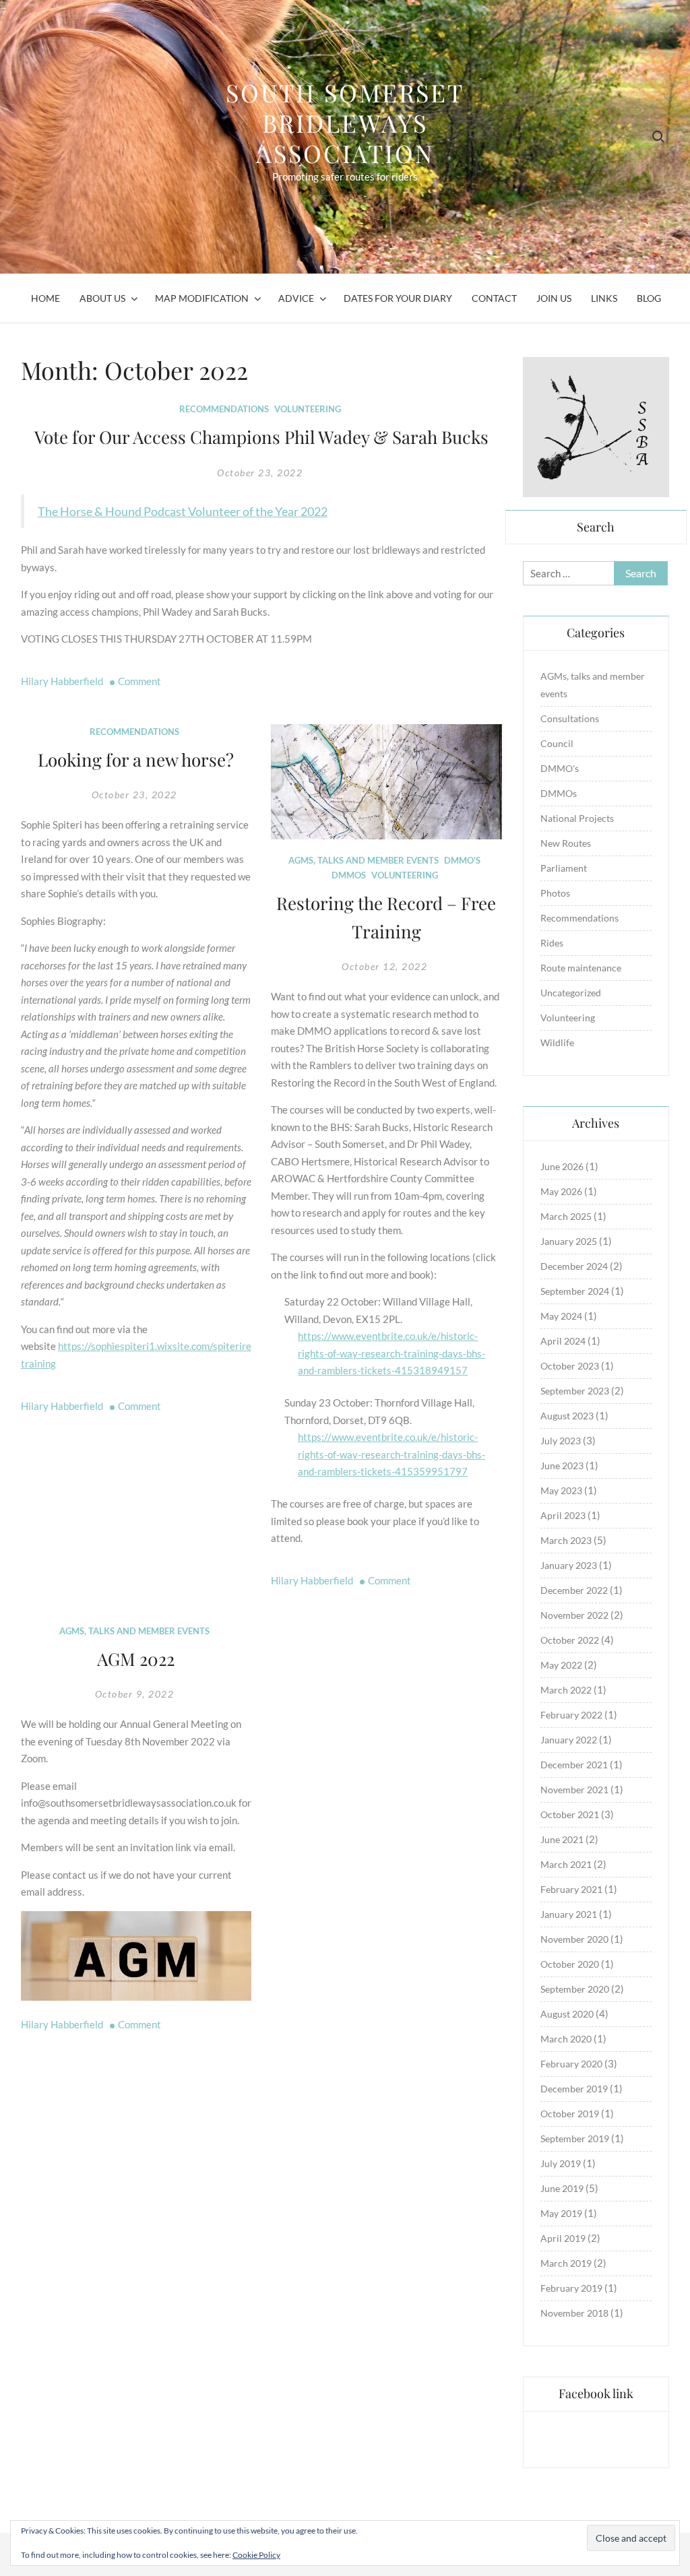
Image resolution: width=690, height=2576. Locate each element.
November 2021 (574, 1790)
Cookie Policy (256, 2555)
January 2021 (569, 1914)
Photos (555, 893)
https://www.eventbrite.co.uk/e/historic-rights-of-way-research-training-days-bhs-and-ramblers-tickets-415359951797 (391, 1454)
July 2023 (561, 1441)
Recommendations (224, 409)
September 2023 (575, 1391)
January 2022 (569, 1740)
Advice (296, 298)
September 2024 (575, 1291)
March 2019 (566, 2263)
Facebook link (596, 2393)
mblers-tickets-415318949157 (397, 1370)
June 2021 (562, 1839)
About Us (102, 298)
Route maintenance (581, 968)
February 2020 (571, 2064)
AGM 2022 (136, 1659)
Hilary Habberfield (62, 681)
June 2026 (562, 1166)
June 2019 (562, 2188)
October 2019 (570, 2114)
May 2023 (561, 1490)
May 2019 (561, 2213)
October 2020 (570, 1964)
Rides (552, 943)
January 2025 (569, 1241)
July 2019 (561, 2163)
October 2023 (570, 1366)
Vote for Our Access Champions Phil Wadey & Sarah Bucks (261, 437)
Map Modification (202, 298)
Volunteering (308, 409)
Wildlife (557, 1042)
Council (557, 743)
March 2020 (566, 2039)
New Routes (566, 843)
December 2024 (574, 1266)
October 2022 (570, 1640)
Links (604, 298)
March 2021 (566, 1864)
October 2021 (570, 1814)
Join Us (554, 298)
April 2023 (563, 1515)
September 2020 (575, 1989)
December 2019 (574, 2089)
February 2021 (571, 1889)
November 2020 (574, 1939)
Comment (139, 681)
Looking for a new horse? (136, 760)
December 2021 (574, 1765)
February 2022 (571, 1715)
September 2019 (575, 2138)
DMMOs (349, 875)
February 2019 (571, 2288)
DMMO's (462, 860)
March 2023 (566, 1540)
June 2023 (562, 1466)
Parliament (564, 868)
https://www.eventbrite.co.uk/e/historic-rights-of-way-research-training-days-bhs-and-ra (391, 1353)
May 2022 (561, 1665)
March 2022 (566, 1690)
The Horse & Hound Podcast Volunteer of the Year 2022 (183, 511)
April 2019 (563, 2238)
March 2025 (566, 1216)
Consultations (570, 718)
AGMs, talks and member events (364, 860)
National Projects (577, 818)
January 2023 (569, 1565)
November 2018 (574, 2313)
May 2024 (561, 1316)
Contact (494, 298)
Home (45, 298)
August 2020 (567, 2014)
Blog (649, 298)
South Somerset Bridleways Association (345, 123)
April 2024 (563, 1341)
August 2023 (567, 1416)
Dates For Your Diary (398, 298)
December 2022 (574, 1590)
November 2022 (574, 1615)
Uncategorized (571, 993)
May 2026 (561, 1191)
